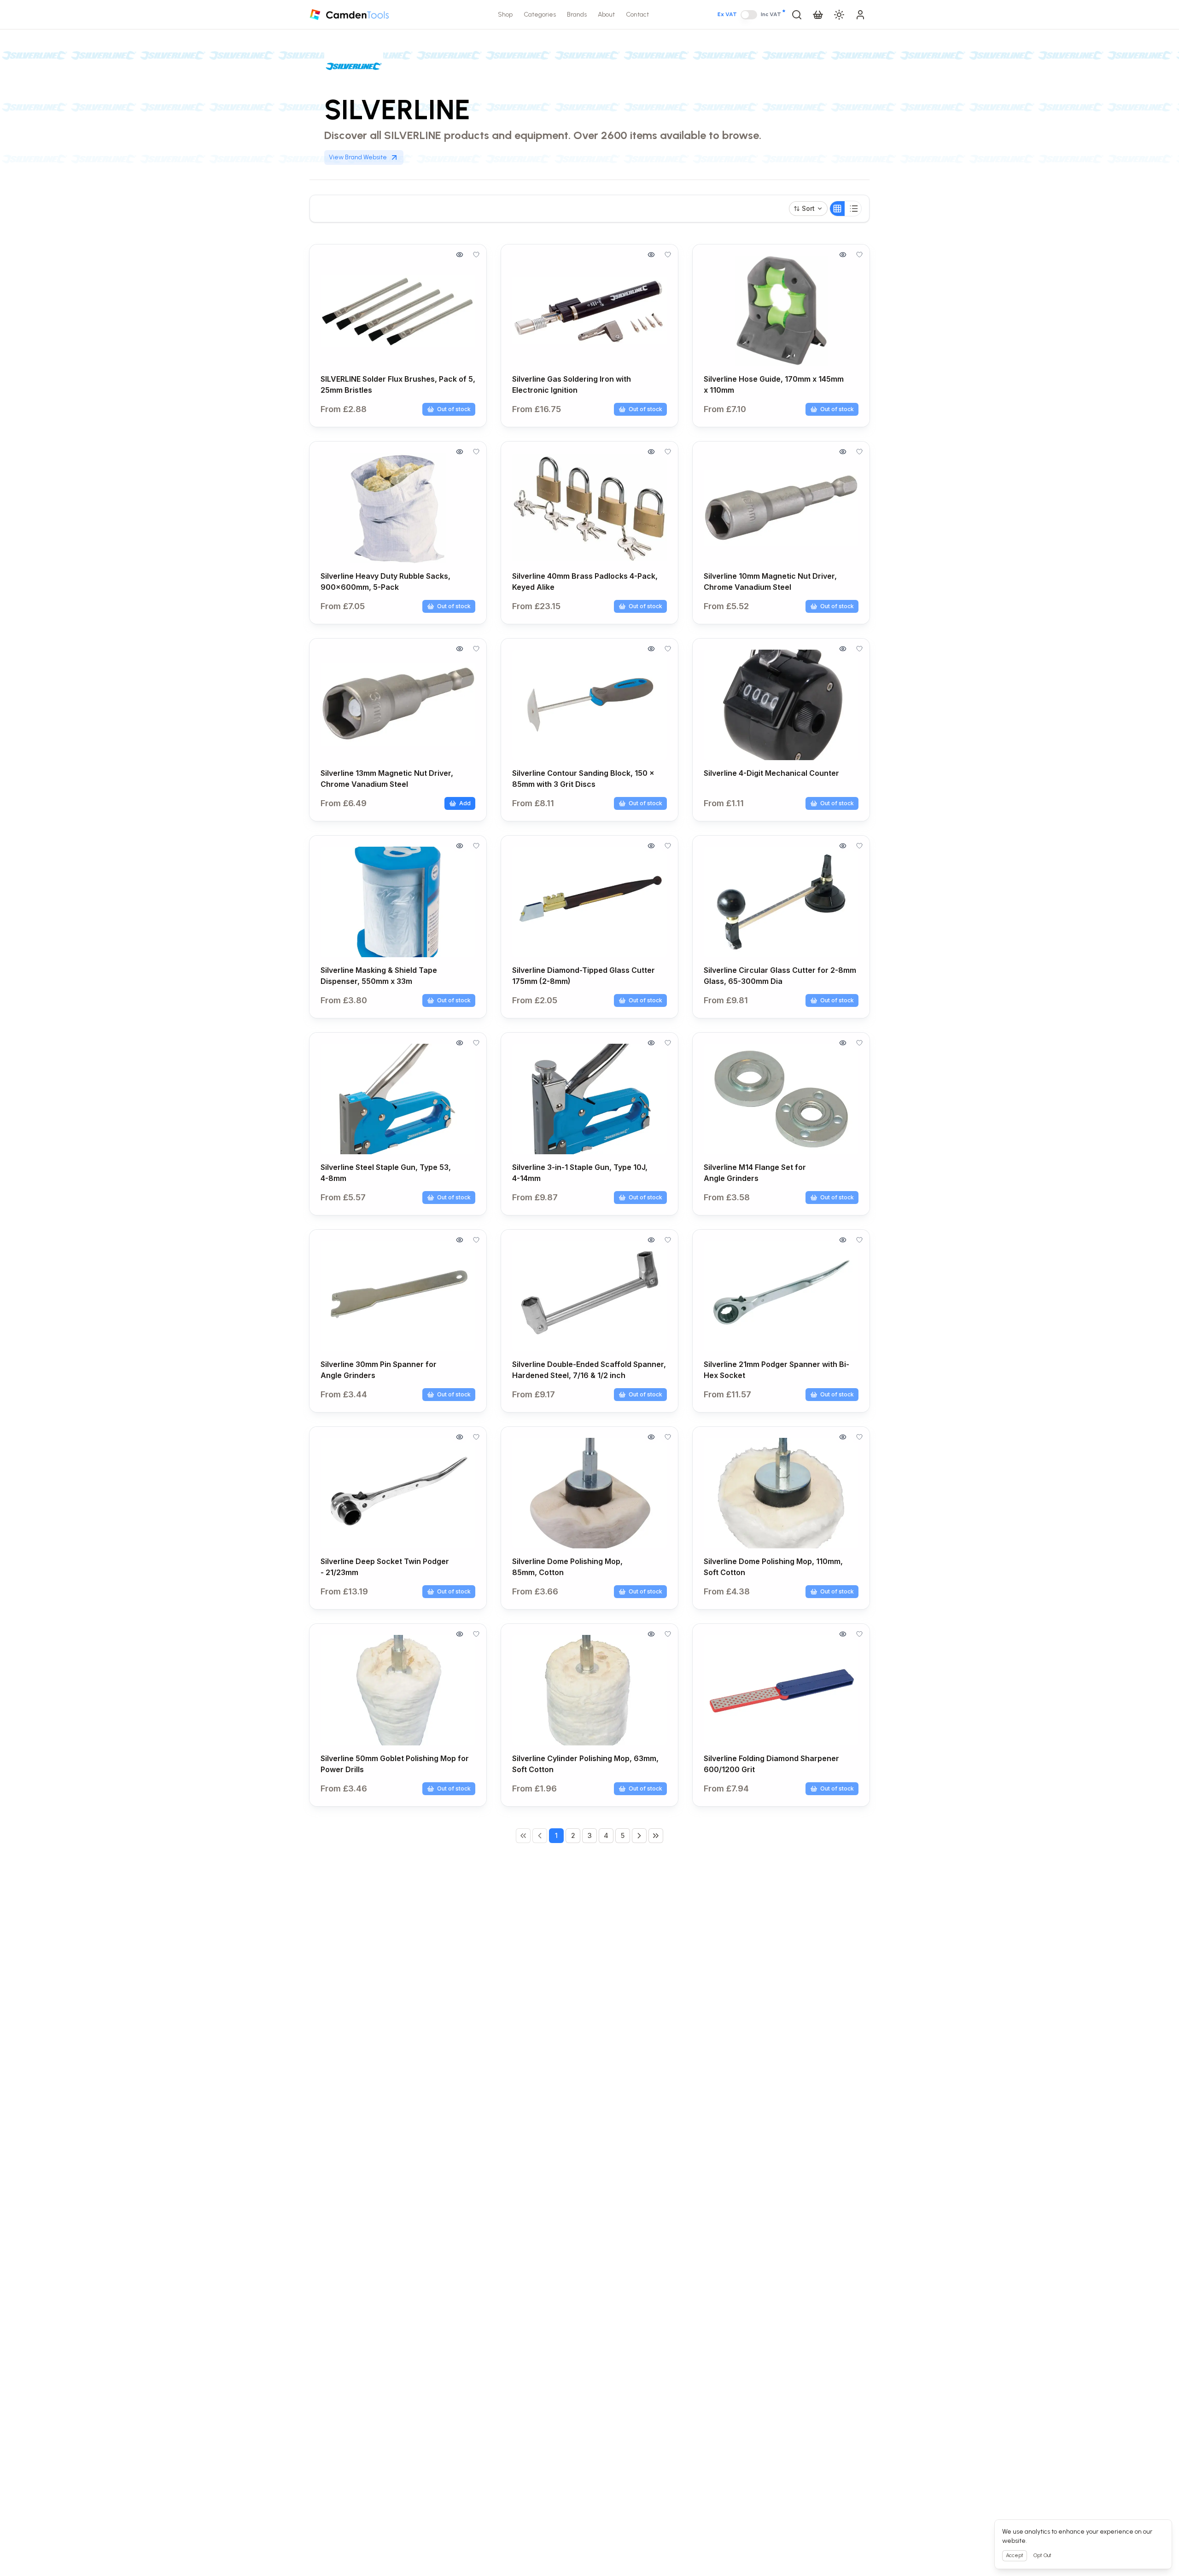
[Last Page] (656, 1836)
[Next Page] (639, 1836)
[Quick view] (460, 255)
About (606, 15)
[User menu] (860, 15)
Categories (540, 15)
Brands (577, 15)
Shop (505, 15)
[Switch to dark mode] (839, 15)
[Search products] (797, 15)
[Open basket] (818, 15)
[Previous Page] (540, 1836)
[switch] (749, 15)
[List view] (854, 209)
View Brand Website (358, 157)
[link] (523, 1836)
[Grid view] (837, 209)
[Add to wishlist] (476, 255)
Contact (637, 15)
